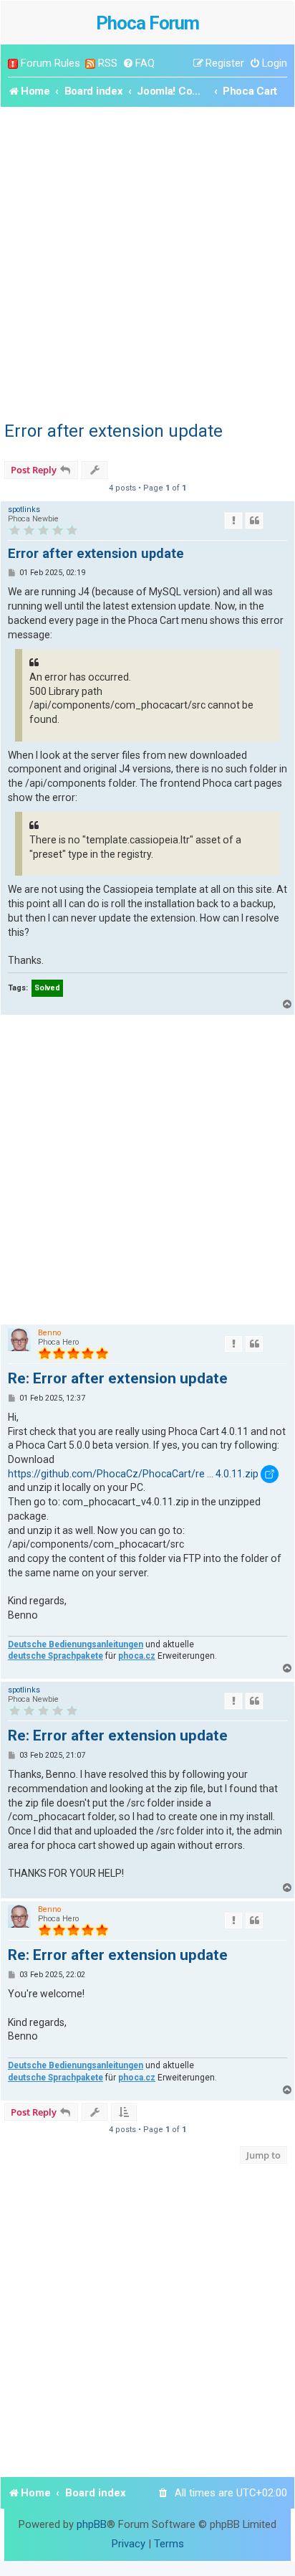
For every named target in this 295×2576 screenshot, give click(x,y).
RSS (108, 63)
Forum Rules (50, 63)
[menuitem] (139, 63)
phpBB (92, 2524)
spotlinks (24, 510)
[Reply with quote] (254, 521)
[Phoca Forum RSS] (90, 63)
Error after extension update (113, 431)
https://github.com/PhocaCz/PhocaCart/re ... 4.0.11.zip (133, 1474)
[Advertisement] (147, 262)
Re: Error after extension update (118, 1378)
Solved (47, 988)
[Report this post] (233, 521)
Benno (49, 1333)
